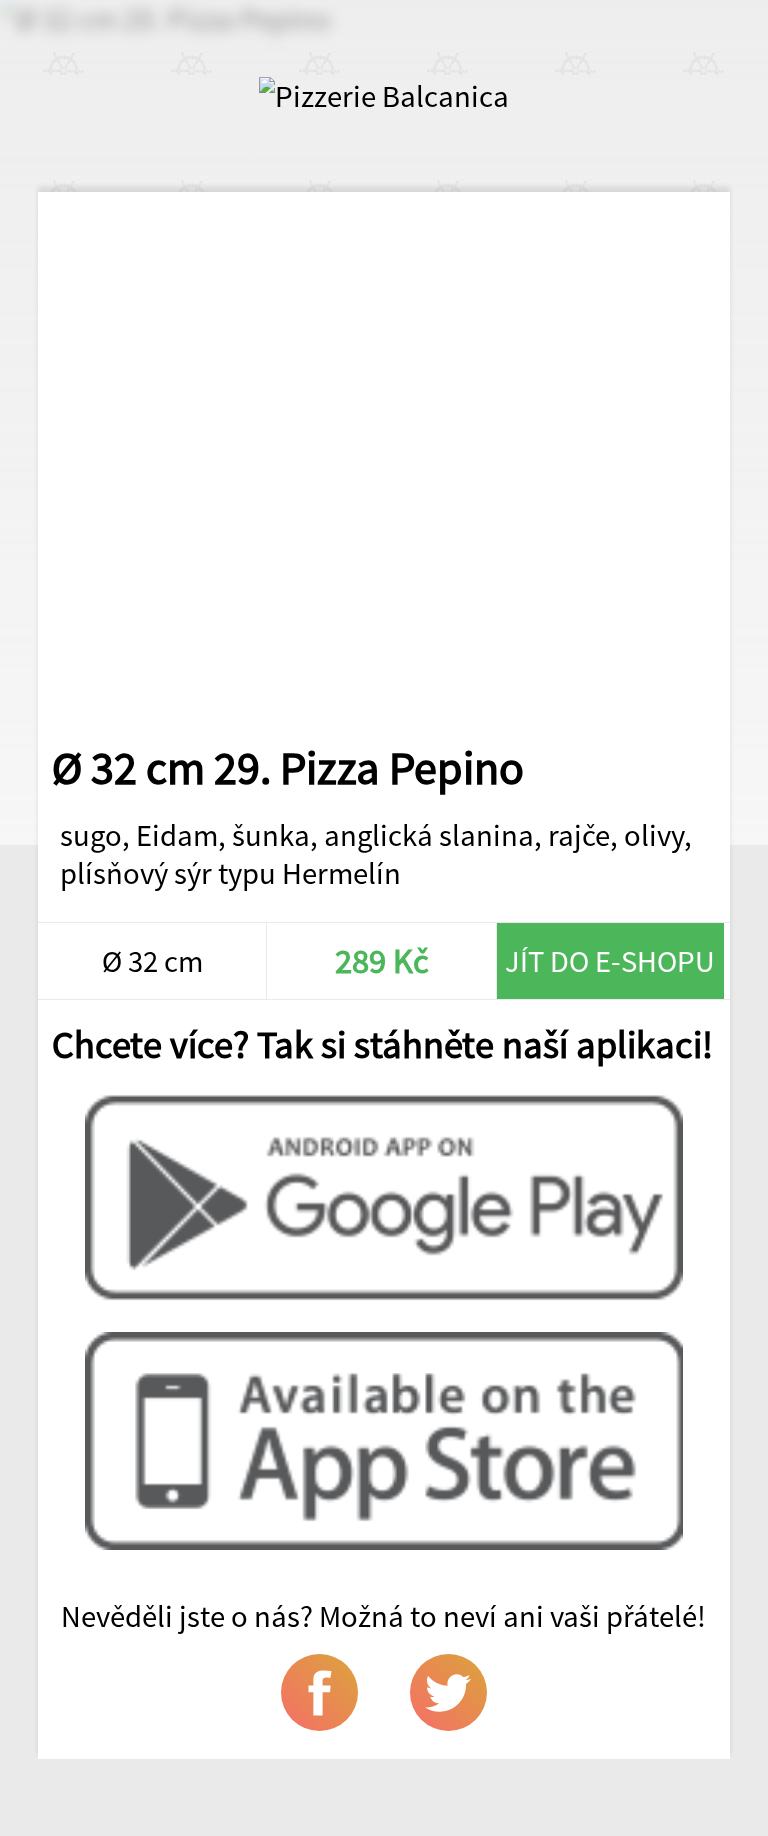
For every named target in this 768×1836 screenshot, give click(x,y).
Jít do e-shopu (610, 961)
